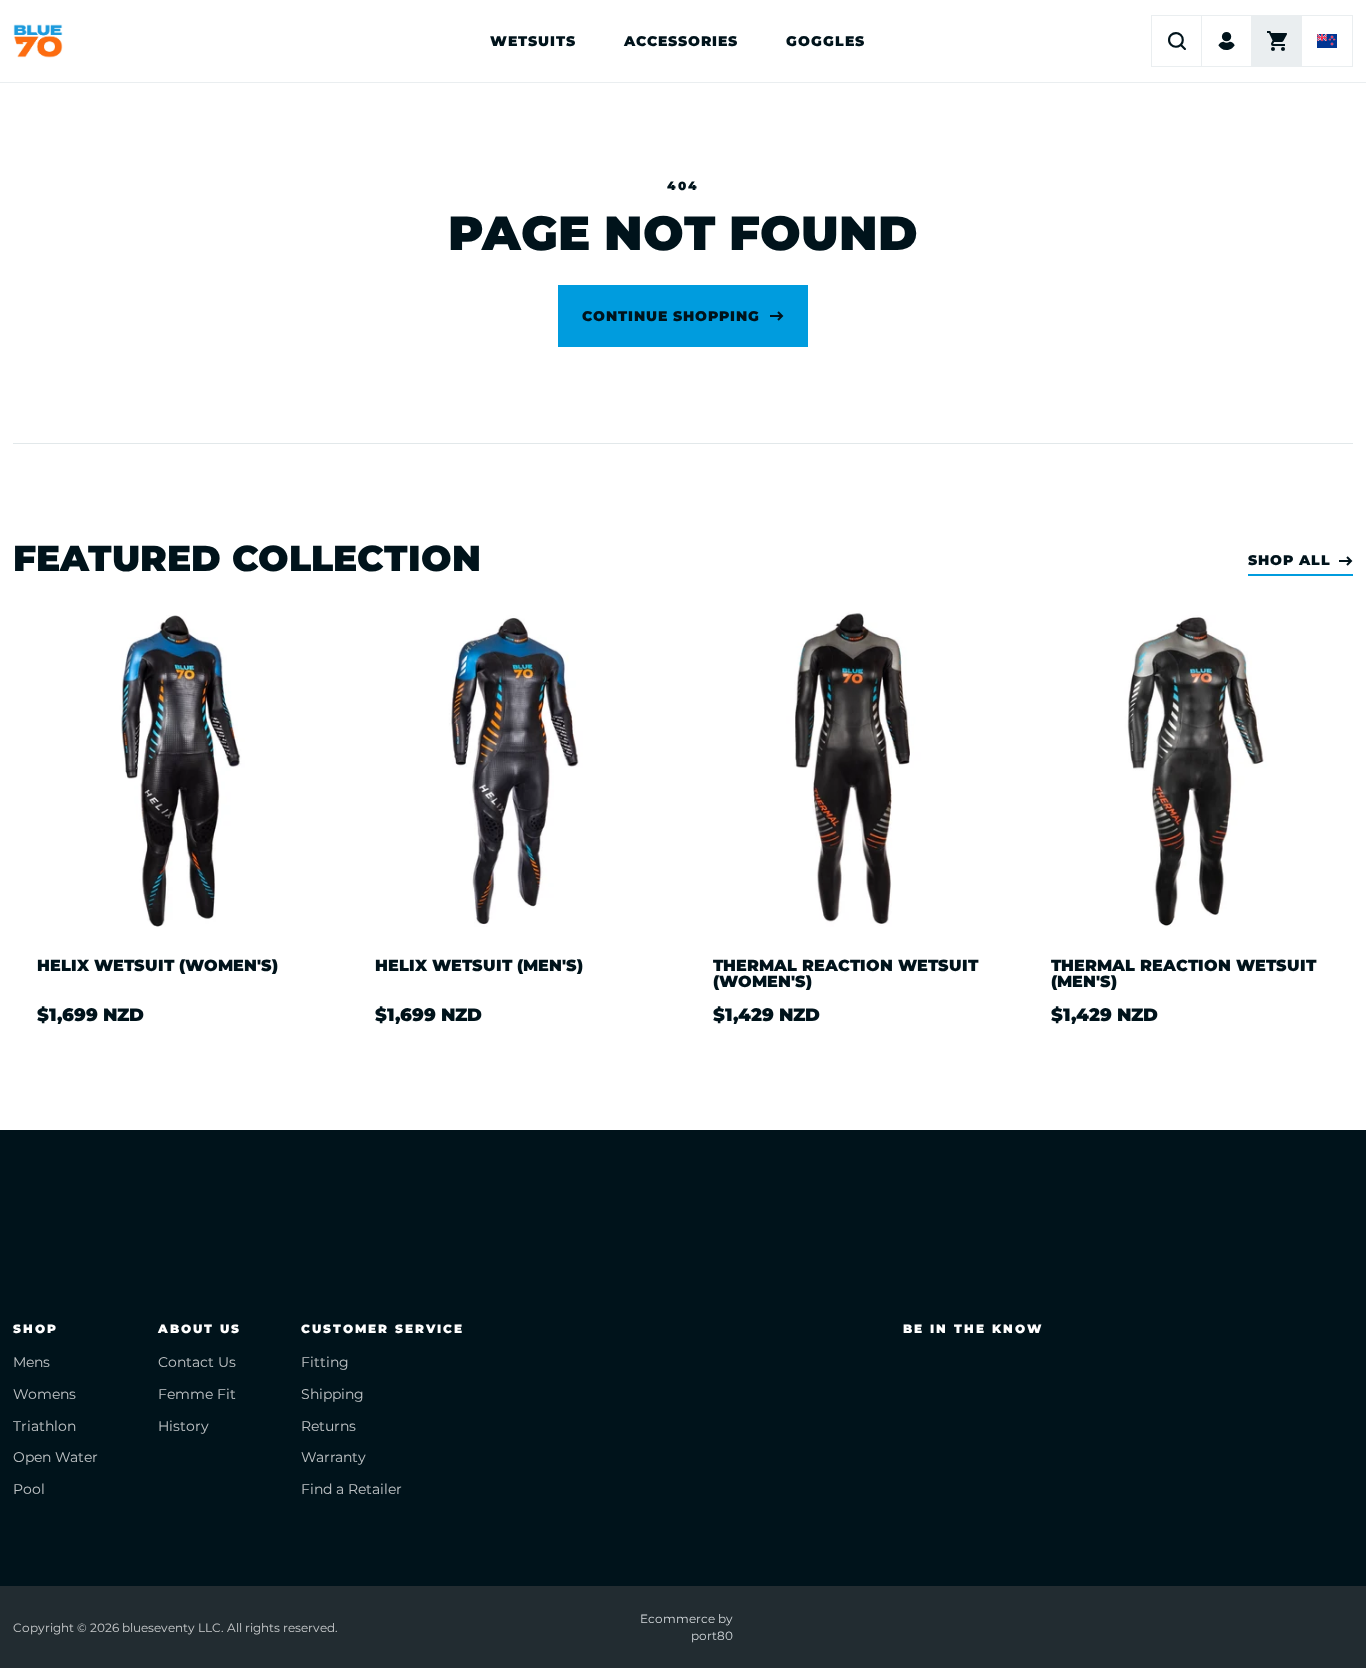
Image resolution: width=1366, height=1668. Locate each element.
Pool (29, 1489)
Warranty (333, 1457)
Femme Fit (197, 1394)
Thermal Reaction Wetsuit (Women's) (845, 974)
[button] (1177, 41)
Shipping (332, 1394)
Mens (31, 1362)
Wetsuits (533, 41)
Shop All (1289, 560)
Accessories (681, 41)
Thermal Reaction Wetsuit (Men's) (1183, 974)
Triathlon (44, 1426)
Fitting (325, 1362)
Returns (328, 1426)
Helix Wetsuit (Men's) (479, 966)
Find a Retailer (351, 1489)
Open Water (55, 1457)
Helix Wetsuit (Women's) (157, 966)
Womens (44, 1394)
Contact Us (197, 1362)
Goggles (825, 41)
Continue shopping (671, 316)
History (183, 1426)
